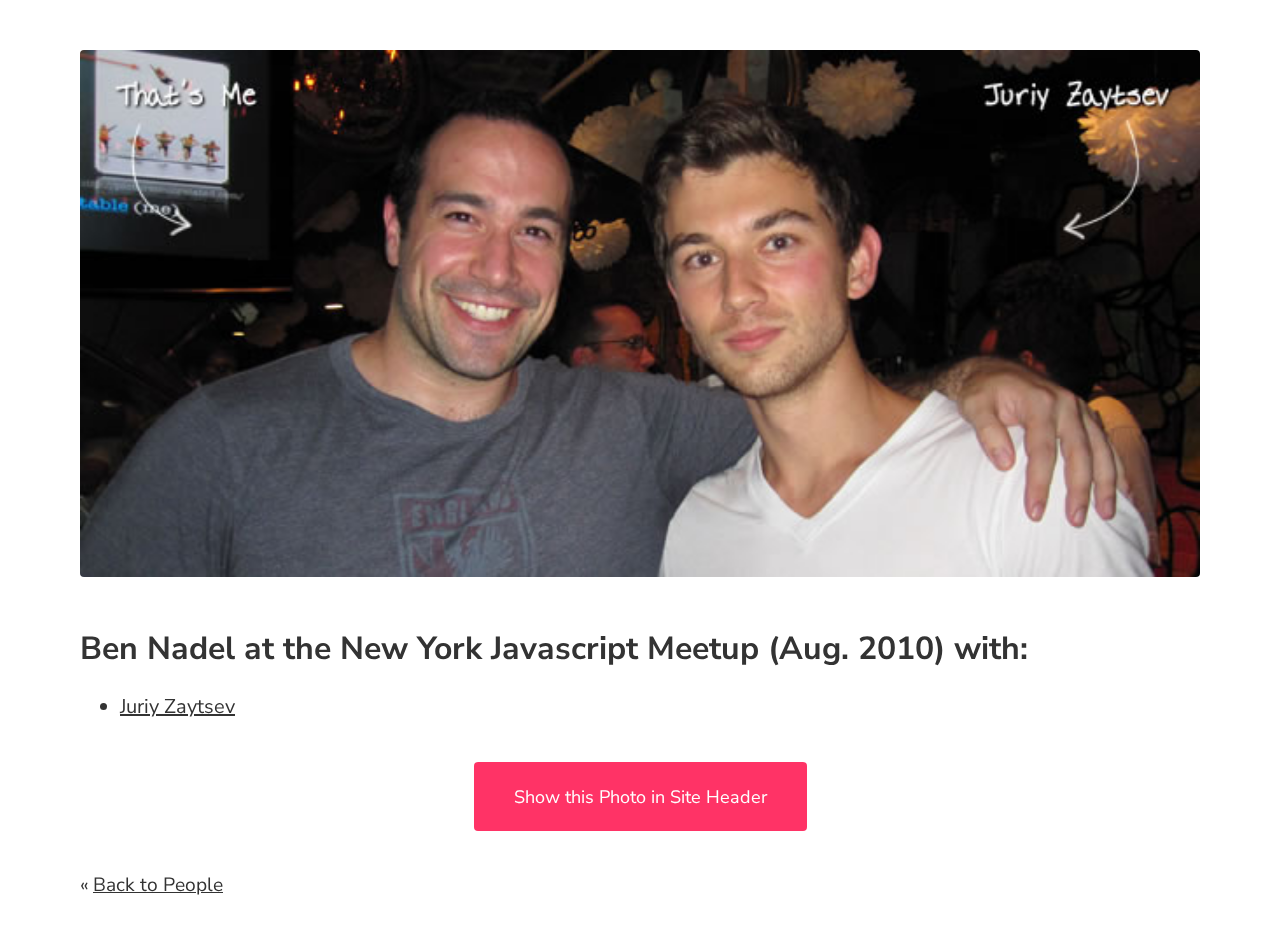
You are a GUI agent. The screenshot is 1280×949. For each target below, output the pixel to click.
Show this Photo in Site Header (640, 797)
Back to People (158, 885)
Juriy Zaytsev (177, 706)
